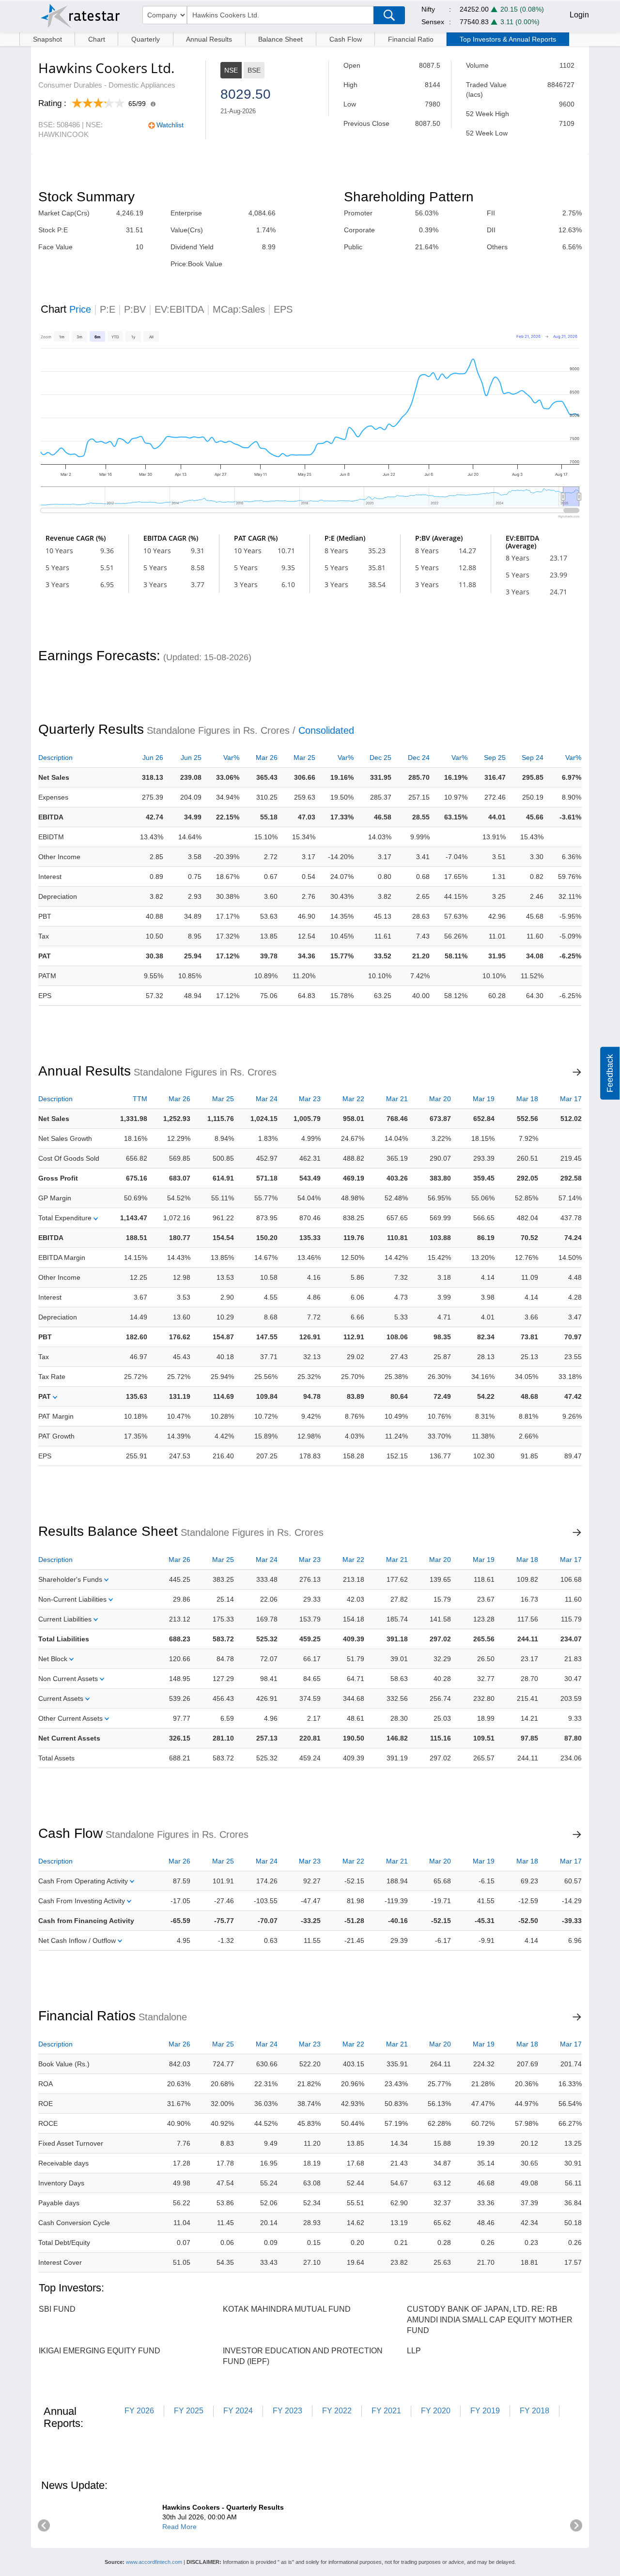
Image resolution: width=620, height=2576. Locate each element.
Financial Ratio (411, 39)
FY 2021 (386, 2411)
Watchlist (170, 125)
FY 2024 (238, 2411)
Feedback (610, 1073)
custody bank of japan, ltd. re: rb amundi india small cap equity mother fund (490, 2320)
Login (579, 15)
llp (414, 2351)
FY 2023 (287, 2411)
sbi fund (57, 2309)
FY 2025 (189, 2411)
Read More (179, 2527)
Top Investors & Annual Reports (508, 39)
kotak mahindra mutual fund (287, 2309)
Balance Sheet (280, 39)
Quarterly (146, 39)
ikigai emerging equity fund (100, 2351)
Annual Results (209, 39)
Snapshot (47, 39)
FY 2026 (139, 2411)
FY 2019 (485, 2411)
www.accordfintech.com (154, 2562)
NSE (231, 70)
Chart (97, 39)
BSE (254, 70)
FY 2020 (436, 2411)
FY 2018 (535, 2411)
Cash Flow (346, 39)
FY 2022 (337, 2411)
